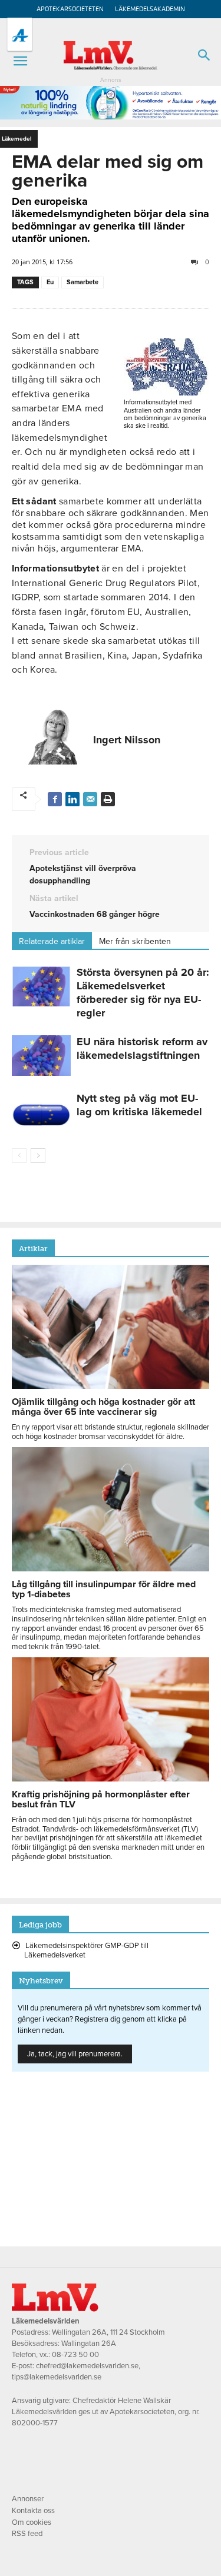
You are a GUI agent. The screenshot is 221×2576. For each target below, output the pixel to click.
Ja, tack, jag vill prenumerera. (75, 2054)
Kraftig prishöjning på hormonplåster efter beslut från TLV (101, 1799)
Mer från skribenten (135, 941)
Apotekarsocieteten (70, 9)
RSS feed (27, 2534)
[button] (20, 61)
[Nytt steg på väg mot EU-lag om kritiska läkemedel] (41, 1112)
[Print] (108, 799)
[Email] (90, 799)
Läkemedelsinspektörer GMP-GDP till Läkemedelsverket (86, 1950)
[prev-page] (19, 1156)
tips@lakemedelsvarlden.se (57, 2377)
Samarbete (83, 282)
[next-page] (38, 1156)
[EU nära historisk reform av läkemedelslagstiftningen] (41, 1056)
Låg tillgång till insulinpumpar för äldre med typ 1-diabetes (104, 1589)
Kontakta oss (33, 2511)
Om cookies (32, 2522)
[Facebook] (55, 799)
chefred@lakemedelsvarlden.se (87, 2366)
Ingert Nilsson (127, 740)
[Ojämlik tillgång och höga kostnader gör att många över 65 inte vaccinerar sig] (111, 1386)
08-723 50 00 (75, 2355)
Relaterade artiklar (52, 941)
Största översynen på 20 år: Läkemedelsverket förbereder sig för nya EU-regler (143, 993)
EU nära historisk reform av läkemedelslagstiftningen (142, 1048)
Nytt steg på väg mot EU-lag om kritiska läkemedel (139, 1105)
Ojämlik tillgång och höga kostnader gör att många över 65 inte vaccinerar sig (103, 1407)
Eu (50, 282)
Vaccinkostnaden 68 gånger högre (95, 914)
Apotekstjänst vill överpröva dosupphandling (83, 875)
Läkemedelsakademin (150, 9)
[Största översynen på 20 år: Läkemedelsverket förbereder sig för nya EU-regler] (41, 986)
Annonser (28, 2499)
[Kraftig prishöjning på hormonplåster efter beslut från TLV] (111, 1779)
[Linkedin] (72, 799)
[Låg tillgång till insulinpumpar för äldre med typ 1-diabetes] (111, 1568)
